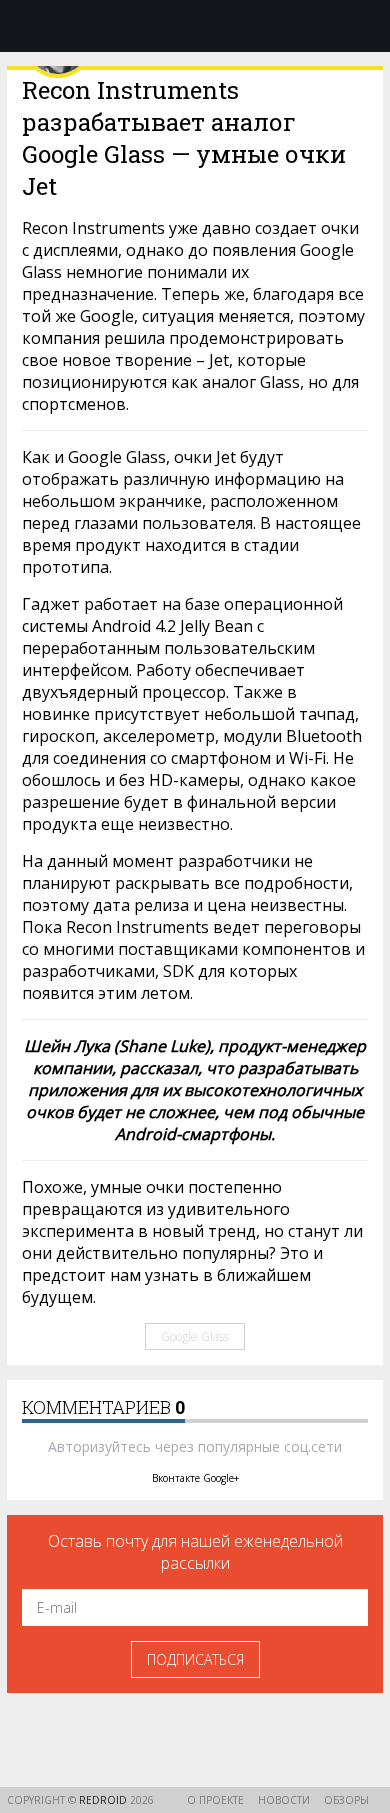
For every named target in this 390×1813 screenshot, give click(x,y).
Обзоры (346, 1800)
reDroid (104, 1800)
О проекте (215, 1800)
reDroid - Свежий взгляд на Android (195, 25)
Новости (284, 1800)
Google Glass (195, 1336)
